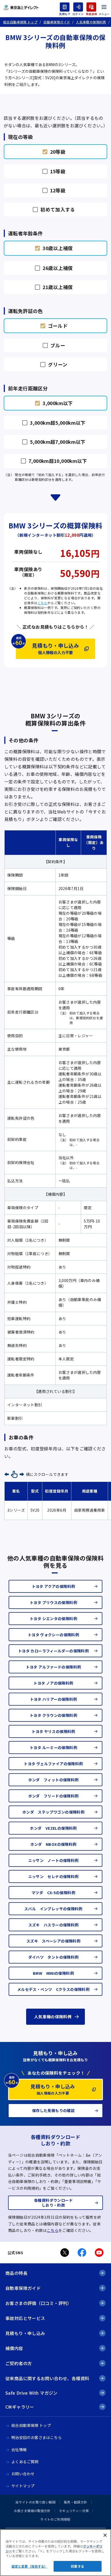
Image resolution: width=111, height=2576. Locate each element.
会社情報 (19, 2449)
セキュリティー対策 (74, 2511)
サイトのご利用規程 (55, 2519)
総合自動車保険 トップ (31, 2425)
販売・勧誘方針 (76, 2502)
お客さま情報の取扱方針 (32, 2511)
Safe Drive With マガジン (32, 2393)
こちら (42, 603)
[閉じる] (105, 2535)
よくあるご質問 (25, 2462)
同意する (77, 2566)
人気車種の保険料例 (53, 2017)
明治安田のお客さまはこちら (37, 2437)
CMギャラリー (20, 2407)
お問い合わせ (23, 2474)
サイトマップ (23, 2486)
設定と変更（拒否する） (30, 2566)
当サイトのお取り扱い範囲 (35, 2502)
